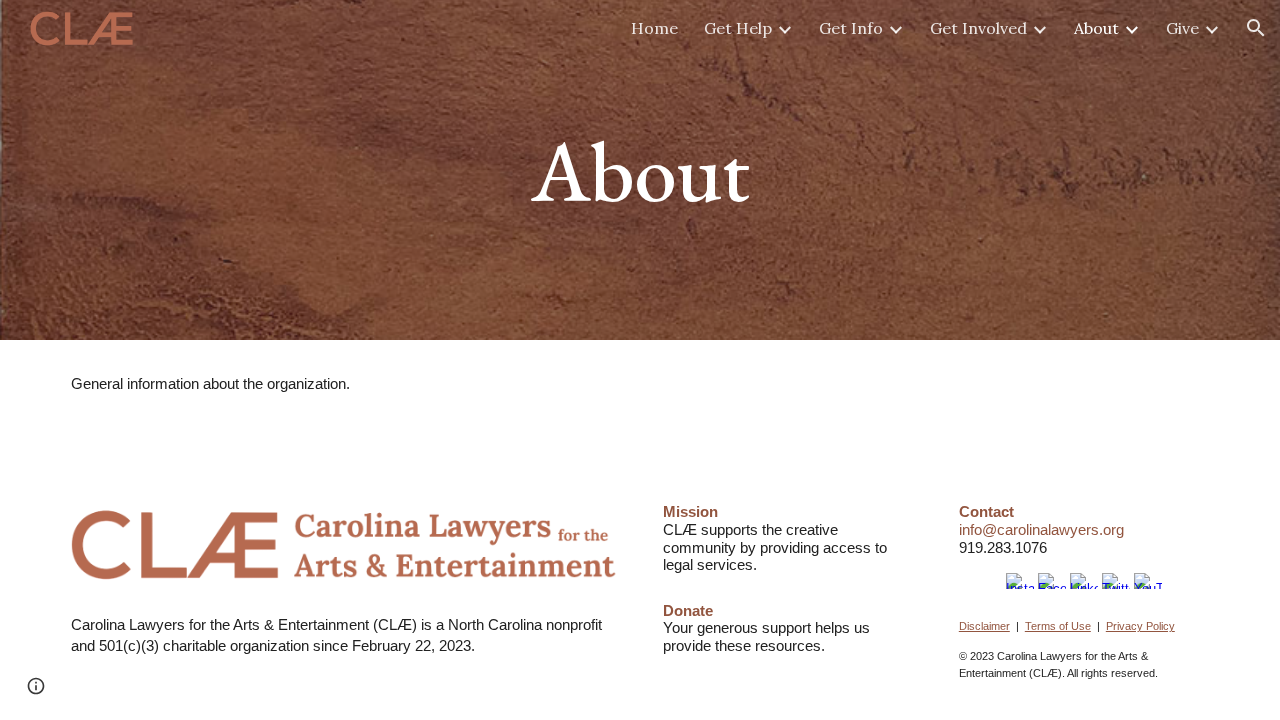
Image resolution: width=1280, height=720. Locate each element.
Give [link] (1182, 28)
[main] (640, 170)
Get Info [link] (851, 28)
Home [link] (654, 28)
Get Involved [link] (978, 28)
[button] (1256, 28)
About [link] (1096, 28)
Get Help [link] (738, 28)
